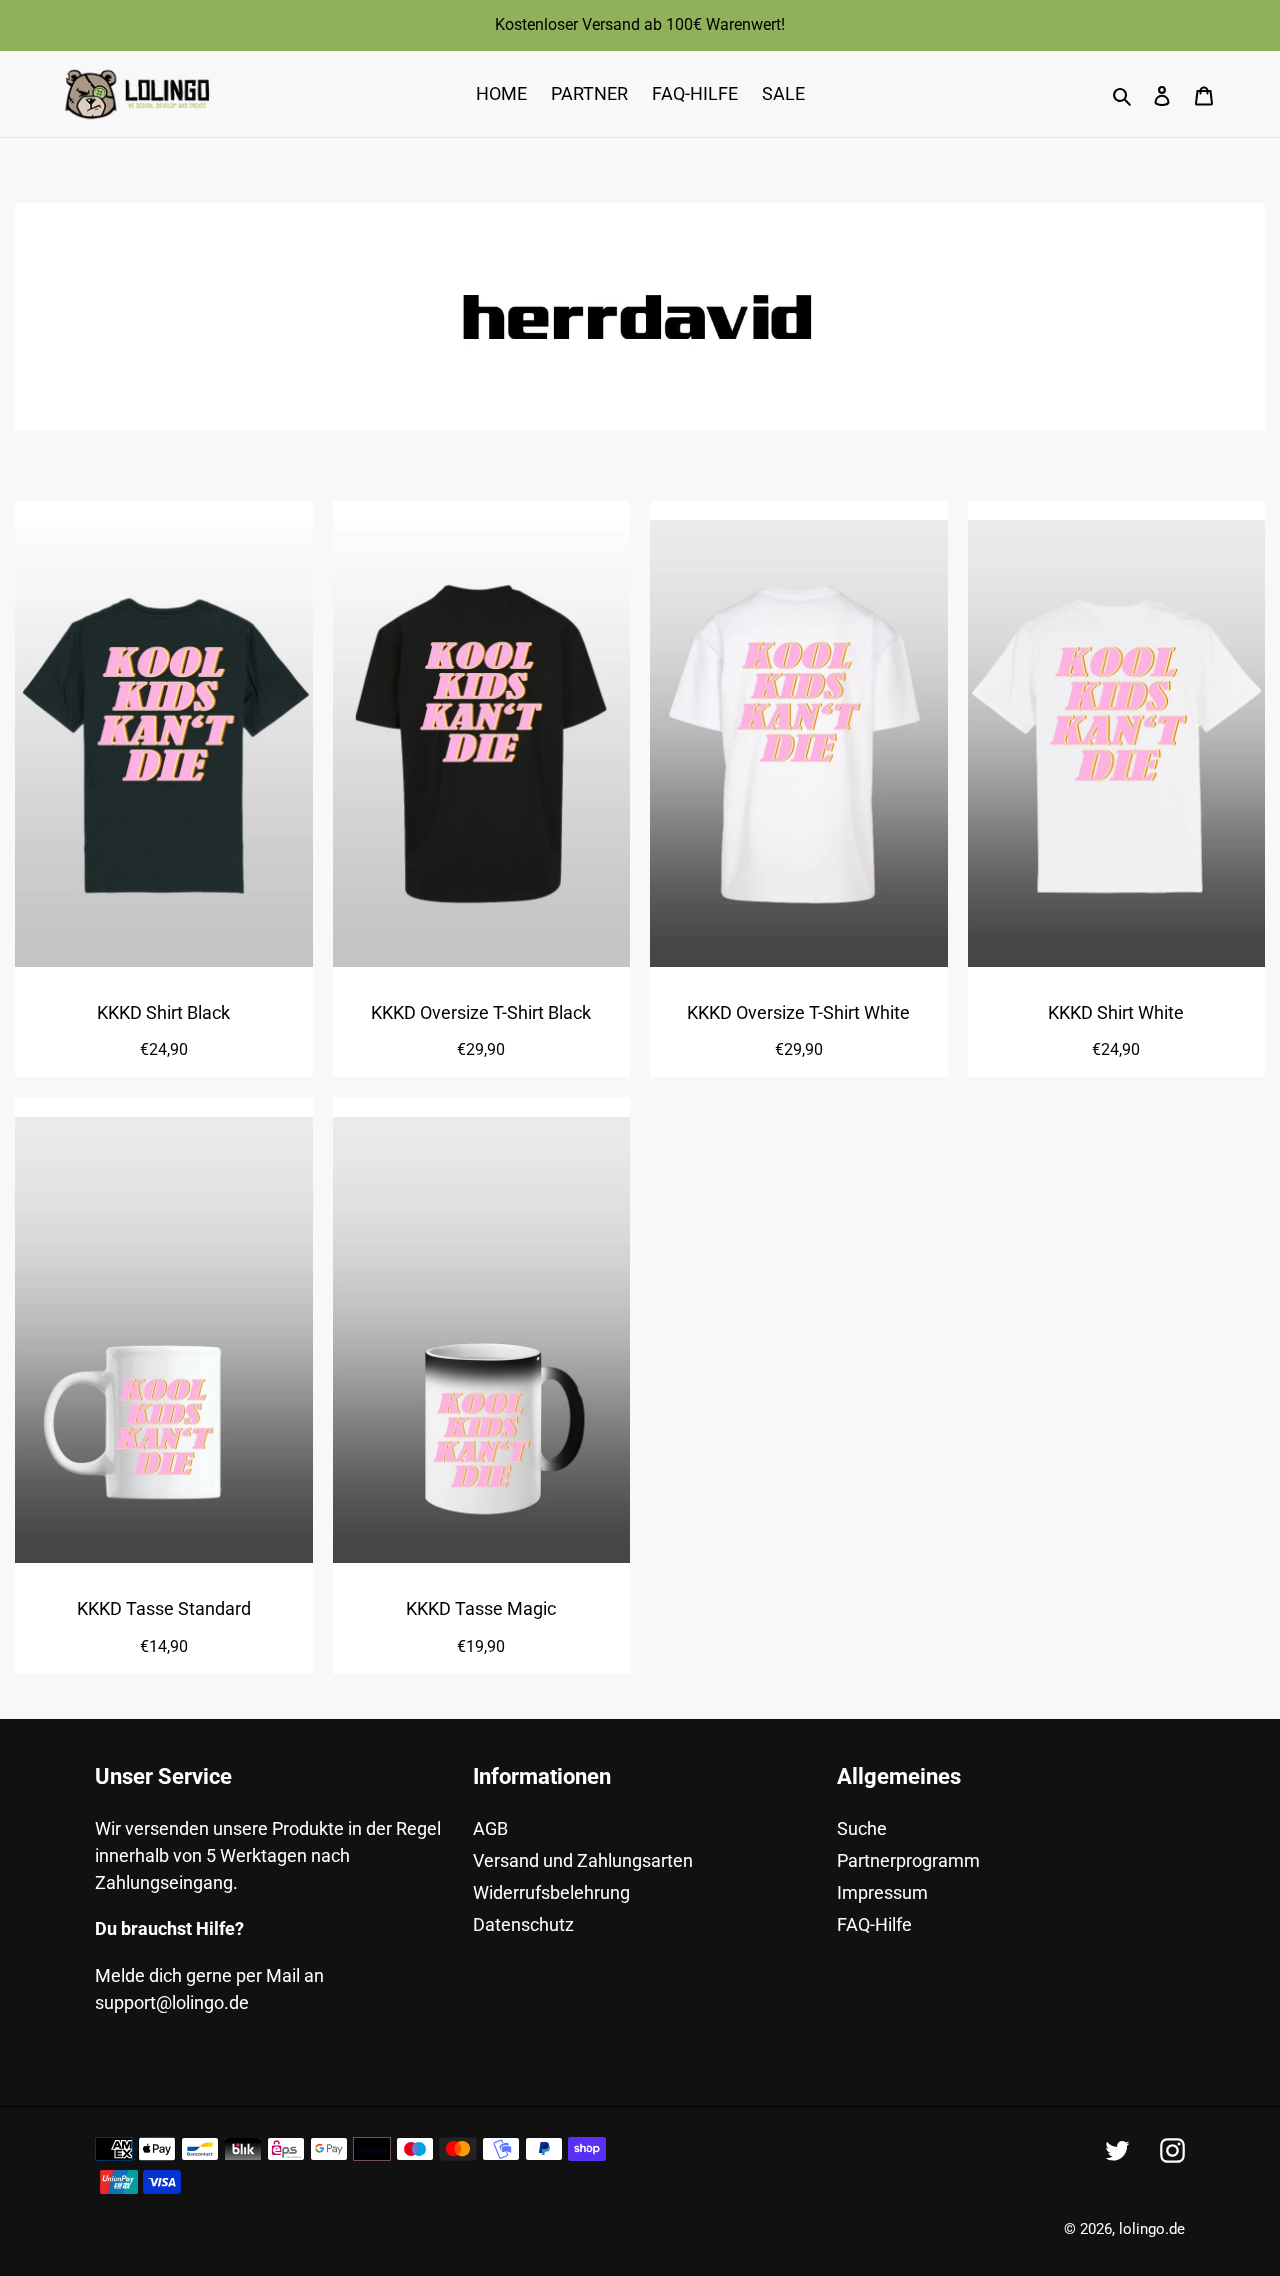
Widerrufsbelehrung (551, 1892)
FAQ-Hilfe (874, 1924)
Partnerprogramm (908, 1860)
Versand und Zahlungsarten (583, 1860)
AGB (490, 1828)
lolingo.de (1152, 2229)
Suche (862, 1828)
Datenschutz (523, 1924)
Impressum (882, 1892)
